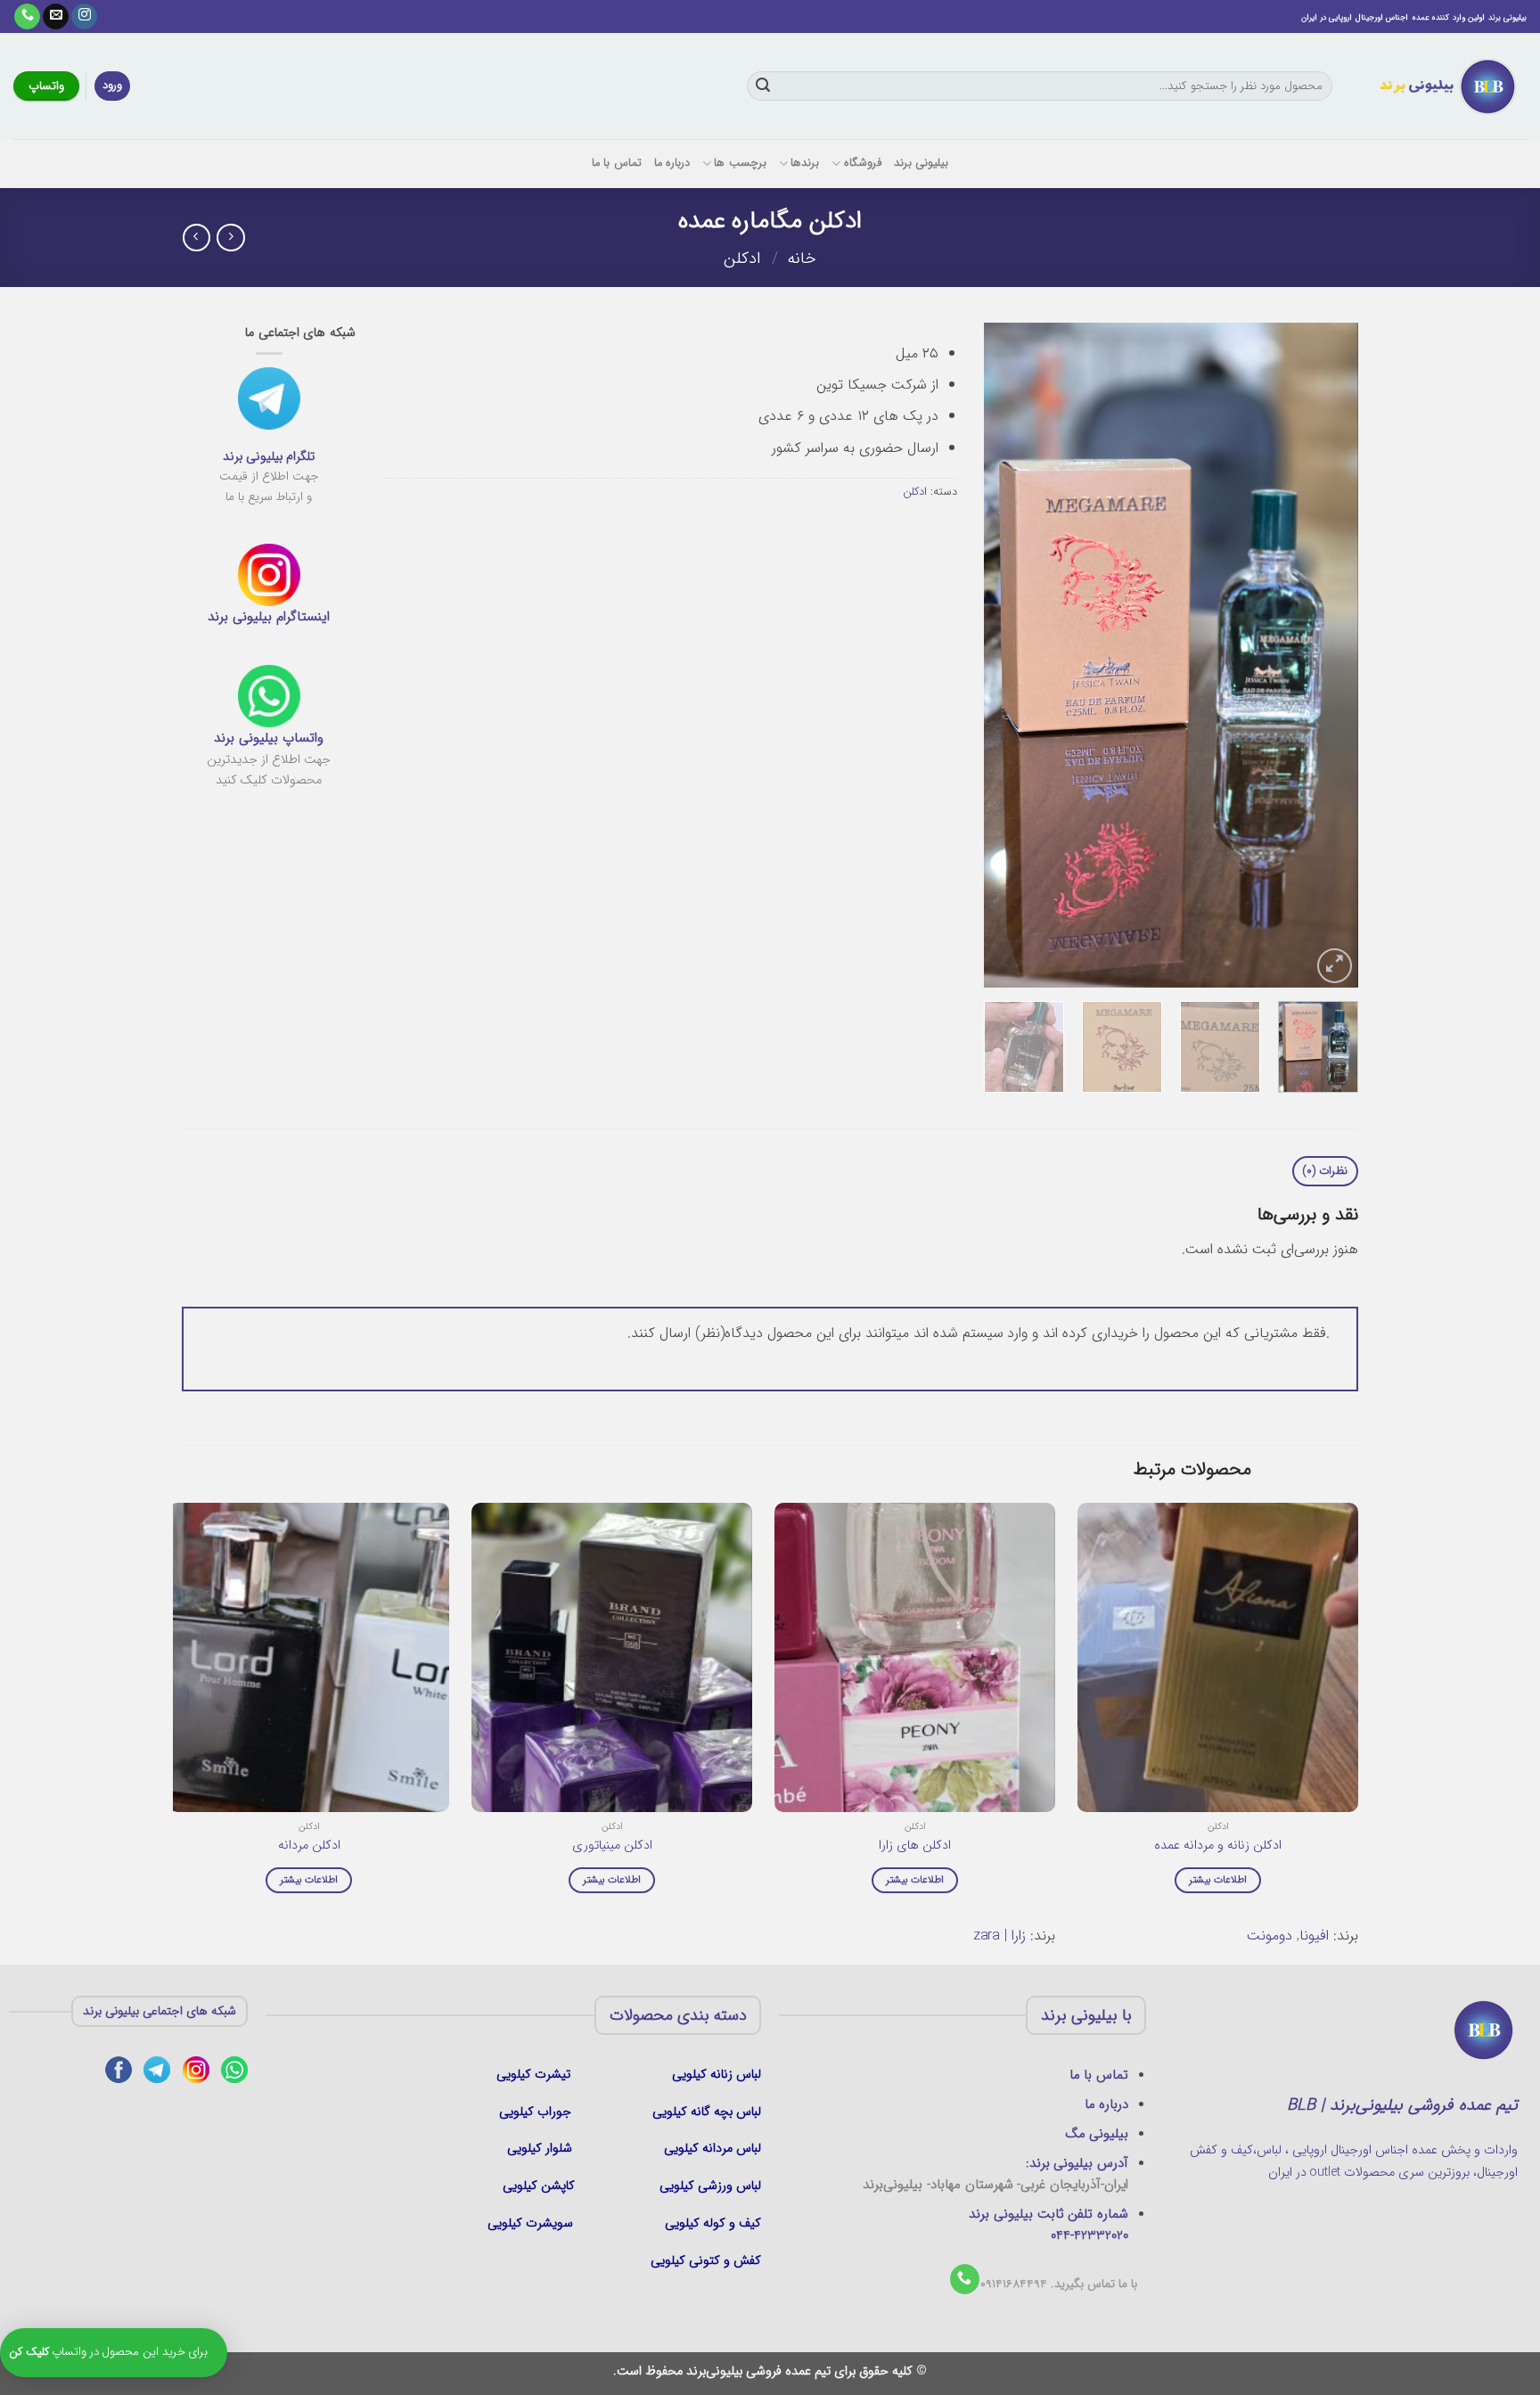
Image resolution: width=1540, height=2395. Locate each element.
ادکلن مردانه (309, 1846)
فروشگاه (862, 163)
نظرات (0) (1325, 1171)
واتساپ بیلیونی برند (269, 738)
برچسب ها (740, 163)
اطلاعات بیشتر (1218, 1880)
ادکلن (742, 259)
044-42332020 (1089, 2235)
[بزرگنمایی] (1335, 966)
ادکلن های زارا (915, 1846)
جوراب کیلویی (535, 2112)
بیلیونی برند (921, 163)
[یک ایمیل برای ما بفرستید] (56, 17)
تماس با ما (617, 163)
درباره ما (672, 163)
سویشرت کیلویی (532, 2223)
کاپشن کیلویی (539, 2186)
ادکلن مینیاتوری (612, 1846)
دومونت (1270, 1936)
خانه (802, 259)
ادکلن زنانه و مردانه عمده (1218, 1846)
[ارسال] (763, 86)
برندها (805, 163)
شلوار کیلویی (540, 2149)
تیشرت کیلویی (535, 2075)
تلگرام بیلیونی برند (269, 456)
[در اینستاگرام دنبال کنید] (84, 17)
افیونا (1314, 1936)
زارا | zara (1000, 1936)
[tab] (1325, 1172)
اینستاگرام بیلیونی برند (269, 617)
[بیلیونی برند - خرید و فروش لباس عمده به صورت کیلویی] (1443, 86)
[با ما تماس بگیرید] (27, 17)
